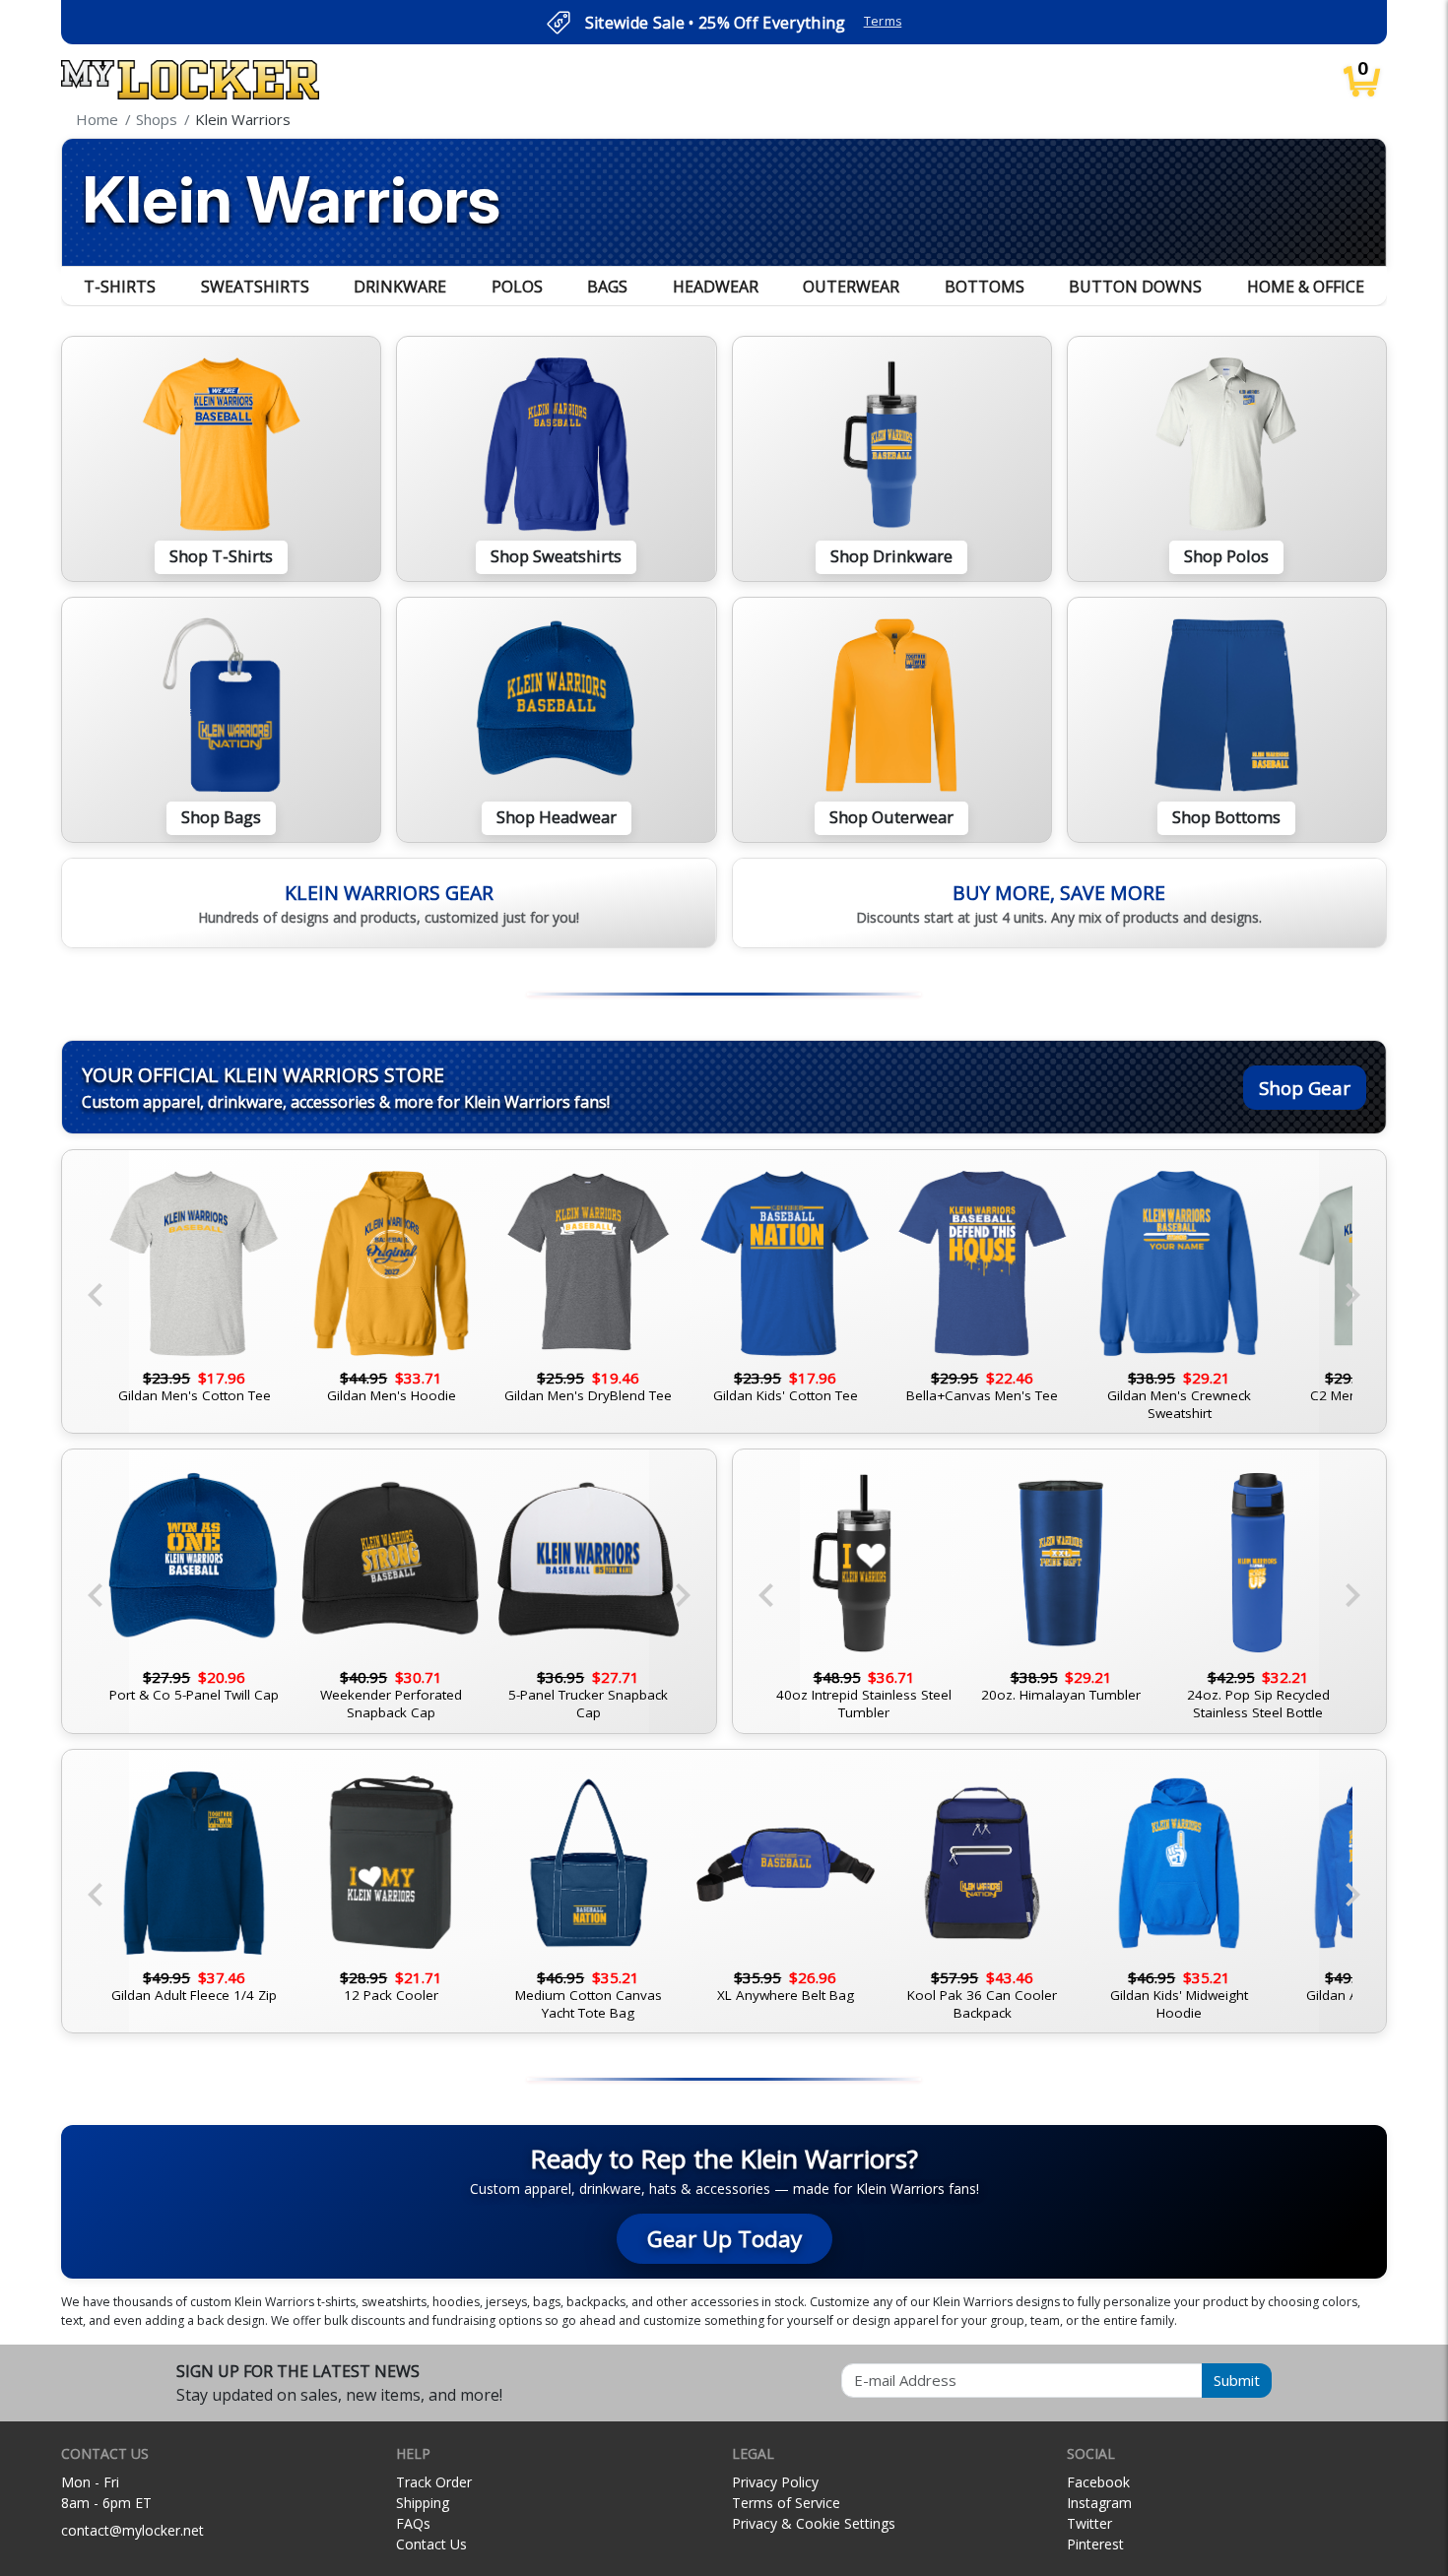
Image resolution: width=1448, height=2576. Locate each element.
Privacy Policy (775, 2482)
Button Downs (1135, 287)
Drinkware (400, 287)
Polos (517, 287)
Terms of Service (786, 2503)
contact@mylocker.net (132, 2530)
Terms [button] (883, 21)
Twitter (1089, 2523)
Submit (1237, 2380)
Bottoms (985, 287)
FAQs (413, 2523)
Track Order (434, 2482)
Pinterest (1095, 2544)
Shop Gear (1305, 1088)
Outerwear (851, 287)
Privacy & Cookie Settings (814, 2523)
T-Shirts (120, 287)
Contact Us (431, 2544)
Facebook (1098, 2482)
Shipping (423, 2503)
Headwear (716, 287)
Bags (607, 287)
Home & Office (1306, 287)
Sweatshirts (255, 287)
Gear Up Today (724, 2239)
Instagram (1099, 2503)
